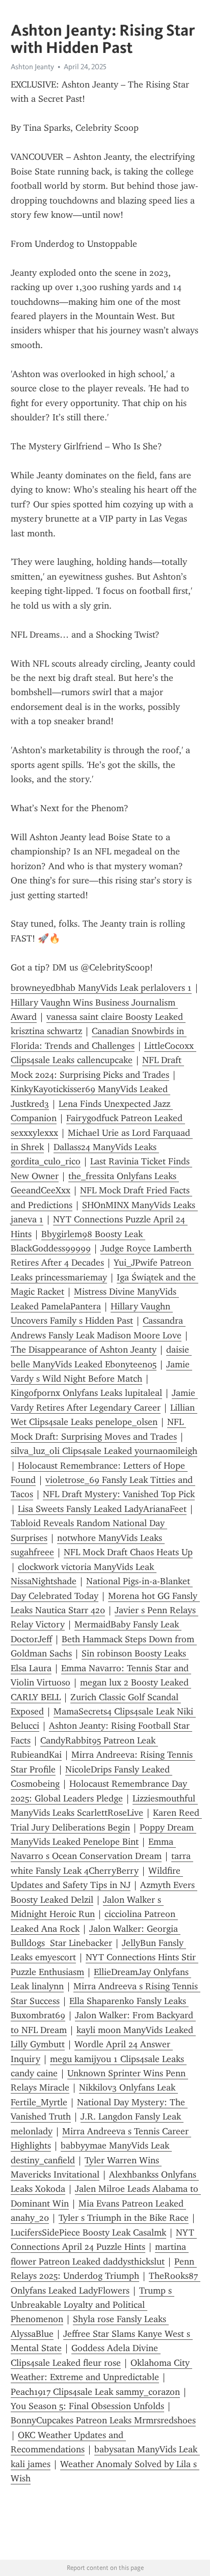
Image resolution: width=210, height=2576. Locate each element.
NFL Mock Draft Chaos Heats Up (128, 1552)
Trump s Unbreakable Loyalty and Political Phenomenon (93, 2305)
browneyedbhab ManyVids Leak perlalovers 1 (101, 988)
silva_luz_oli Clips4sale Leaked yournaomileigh (104, 1451)
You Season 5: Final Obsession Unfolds (87, 2406)
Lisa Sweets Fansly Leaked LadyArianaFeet (102, 1509)
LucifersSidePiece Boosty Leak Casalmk (88, 2232)
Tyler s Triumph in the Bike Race (124, 2218)
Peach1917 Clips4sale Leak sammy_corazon (95, 2392)
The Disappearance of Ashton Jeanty (84, 1350)
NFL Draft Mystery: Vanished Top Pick (119, 1494)
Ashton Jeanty (32, 67)
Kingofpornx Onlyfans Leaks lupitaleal (86, 1393)
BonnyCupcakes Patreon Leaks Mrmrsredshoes (103, 2420)
